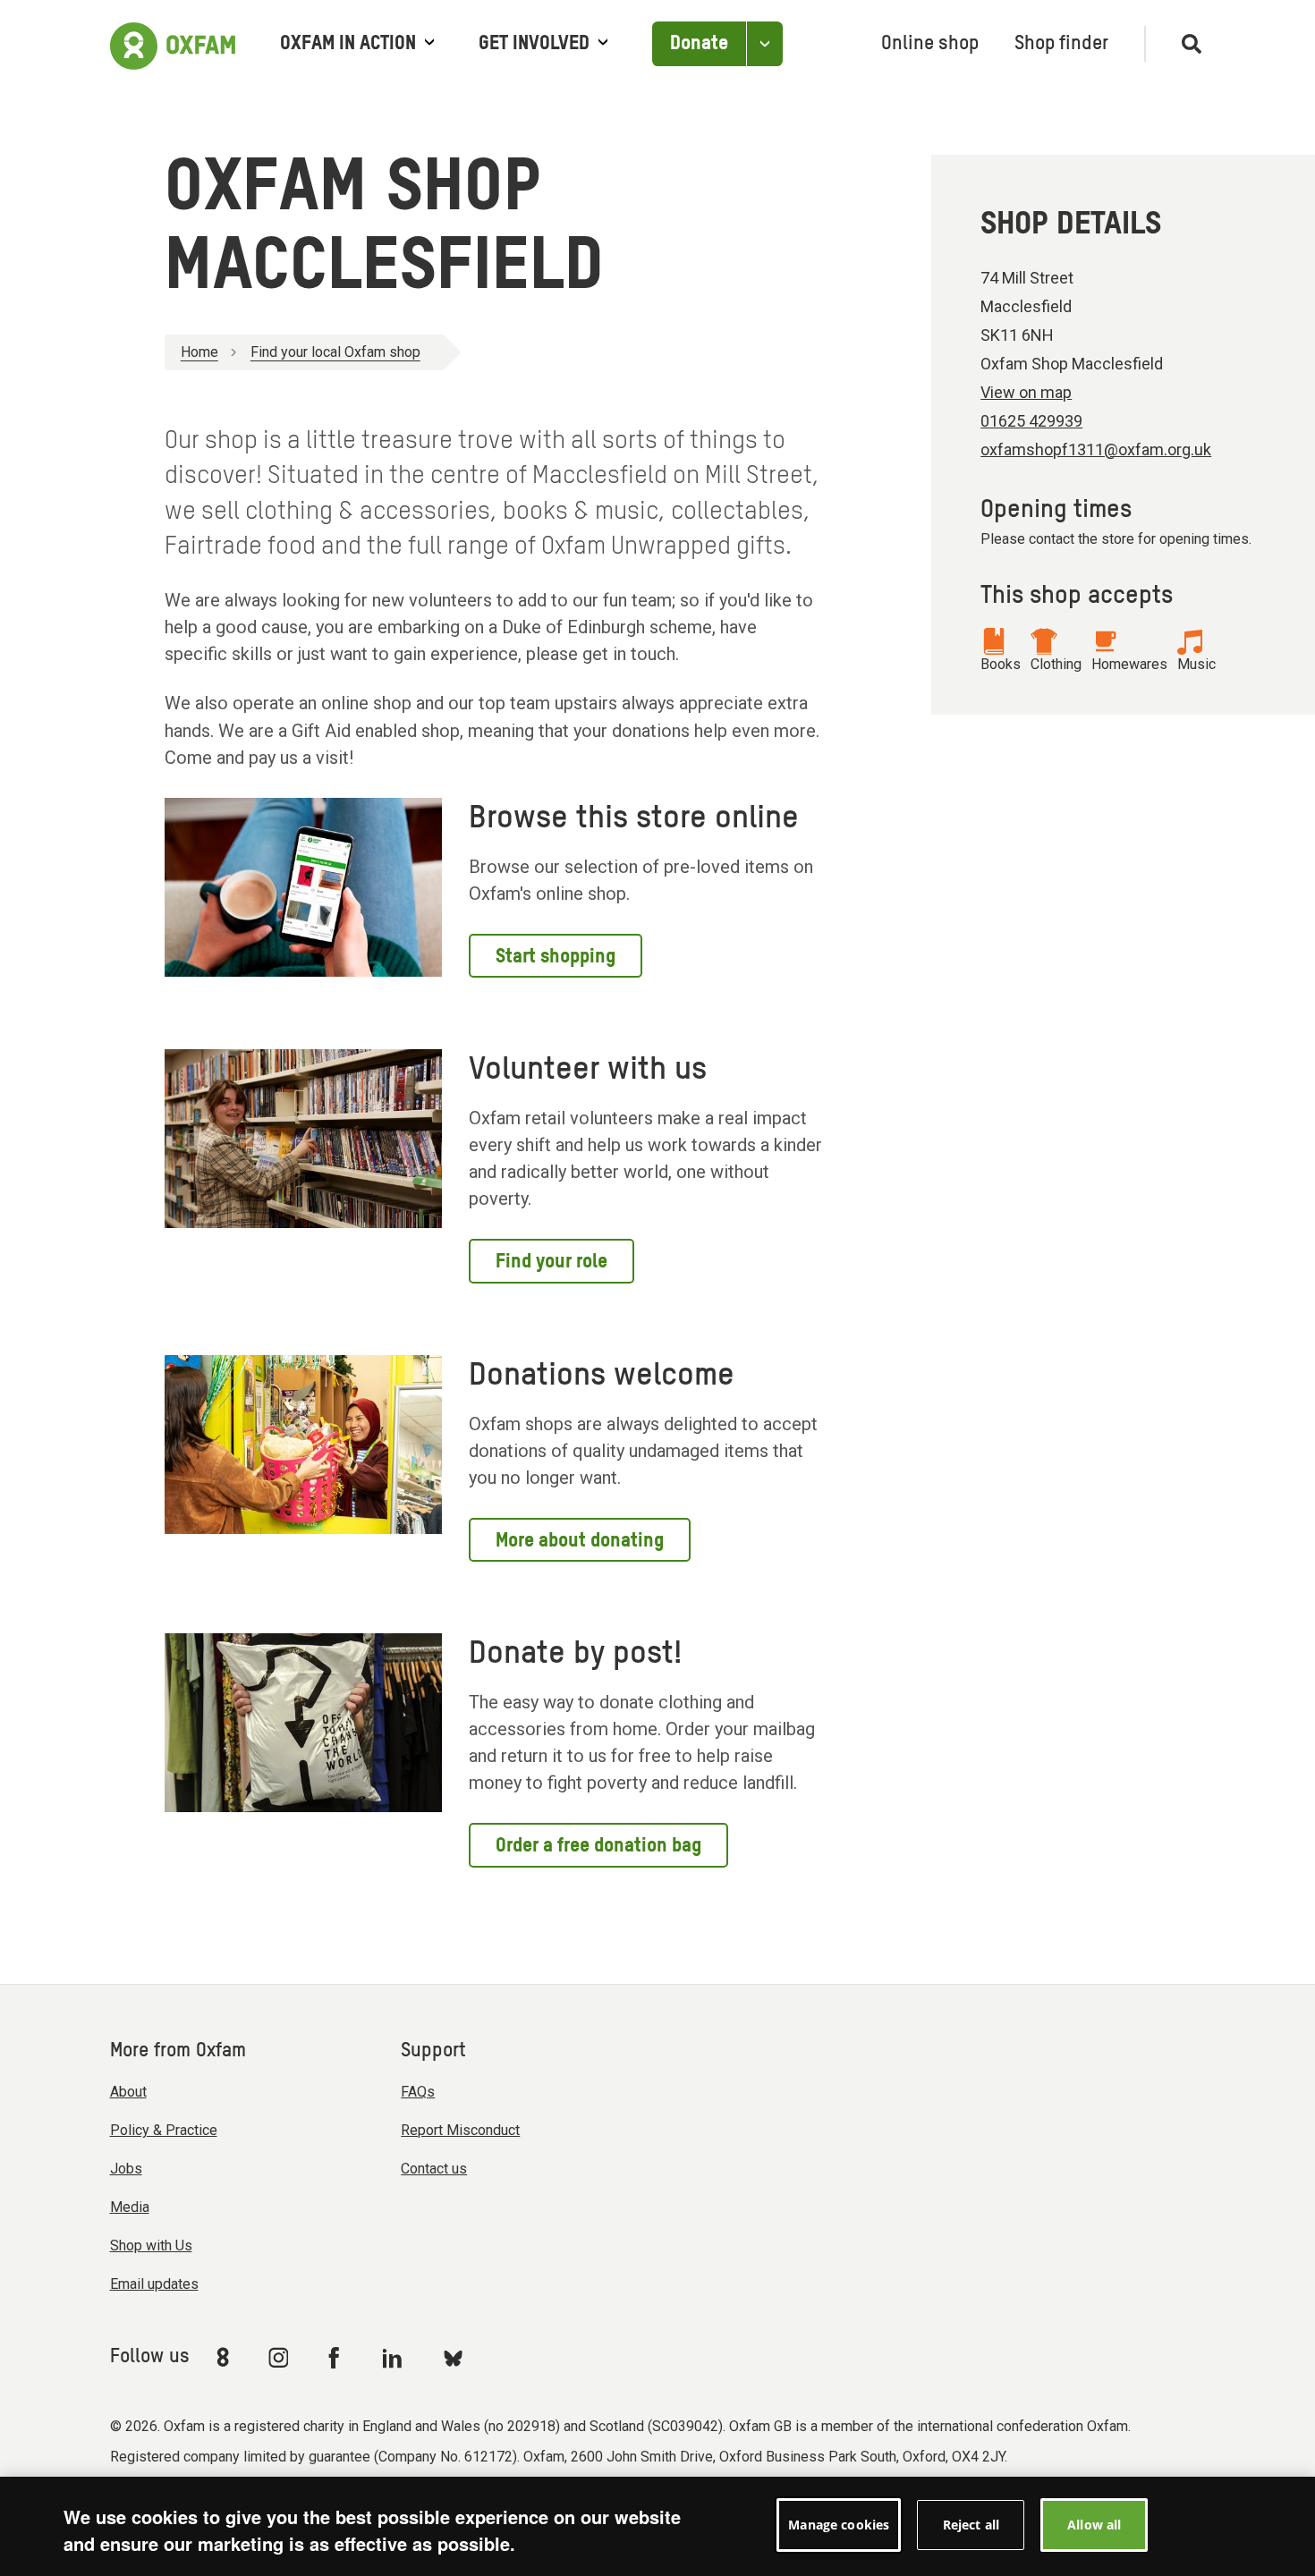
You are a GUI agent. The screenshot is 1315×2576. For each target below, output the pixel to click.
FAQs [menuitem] (418, 2092)
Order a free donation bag (598, 1846)
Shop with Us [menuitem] (151, 2246)
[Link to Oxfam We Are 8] (226, 2357)
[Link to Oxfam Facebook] (336, 2357)
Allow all (1094, 2525)
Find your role (551, 1262)
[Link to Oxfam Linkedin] (394, 2358)
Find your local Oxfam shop (335, 352)
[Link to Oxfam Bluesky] (453, 2357)
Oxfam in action (348, 44)
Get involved (534, 44)
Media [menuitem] (130, 2207)
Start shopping (556, 957)
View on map (1026, 392)
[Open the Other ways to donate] (764, 44)
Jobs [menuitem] (126, 2169)
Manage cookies (839, 2525)
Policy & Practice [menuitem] (164, 2130)
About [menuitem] (128, 2092)
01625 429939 (1031, 421)
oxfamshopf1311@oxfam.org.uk (1096, 449)
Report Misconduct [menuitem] (460, 2130)
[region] (657, 2526)
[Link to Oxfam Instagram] (278, 2357)
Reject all (971, 2525)
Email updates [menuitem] (154, 2284)
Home (199, 352)
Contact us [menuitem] (434, 2169)
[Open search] (1184, 44)
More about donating (580, 1541)
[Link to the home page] (173, 44)
